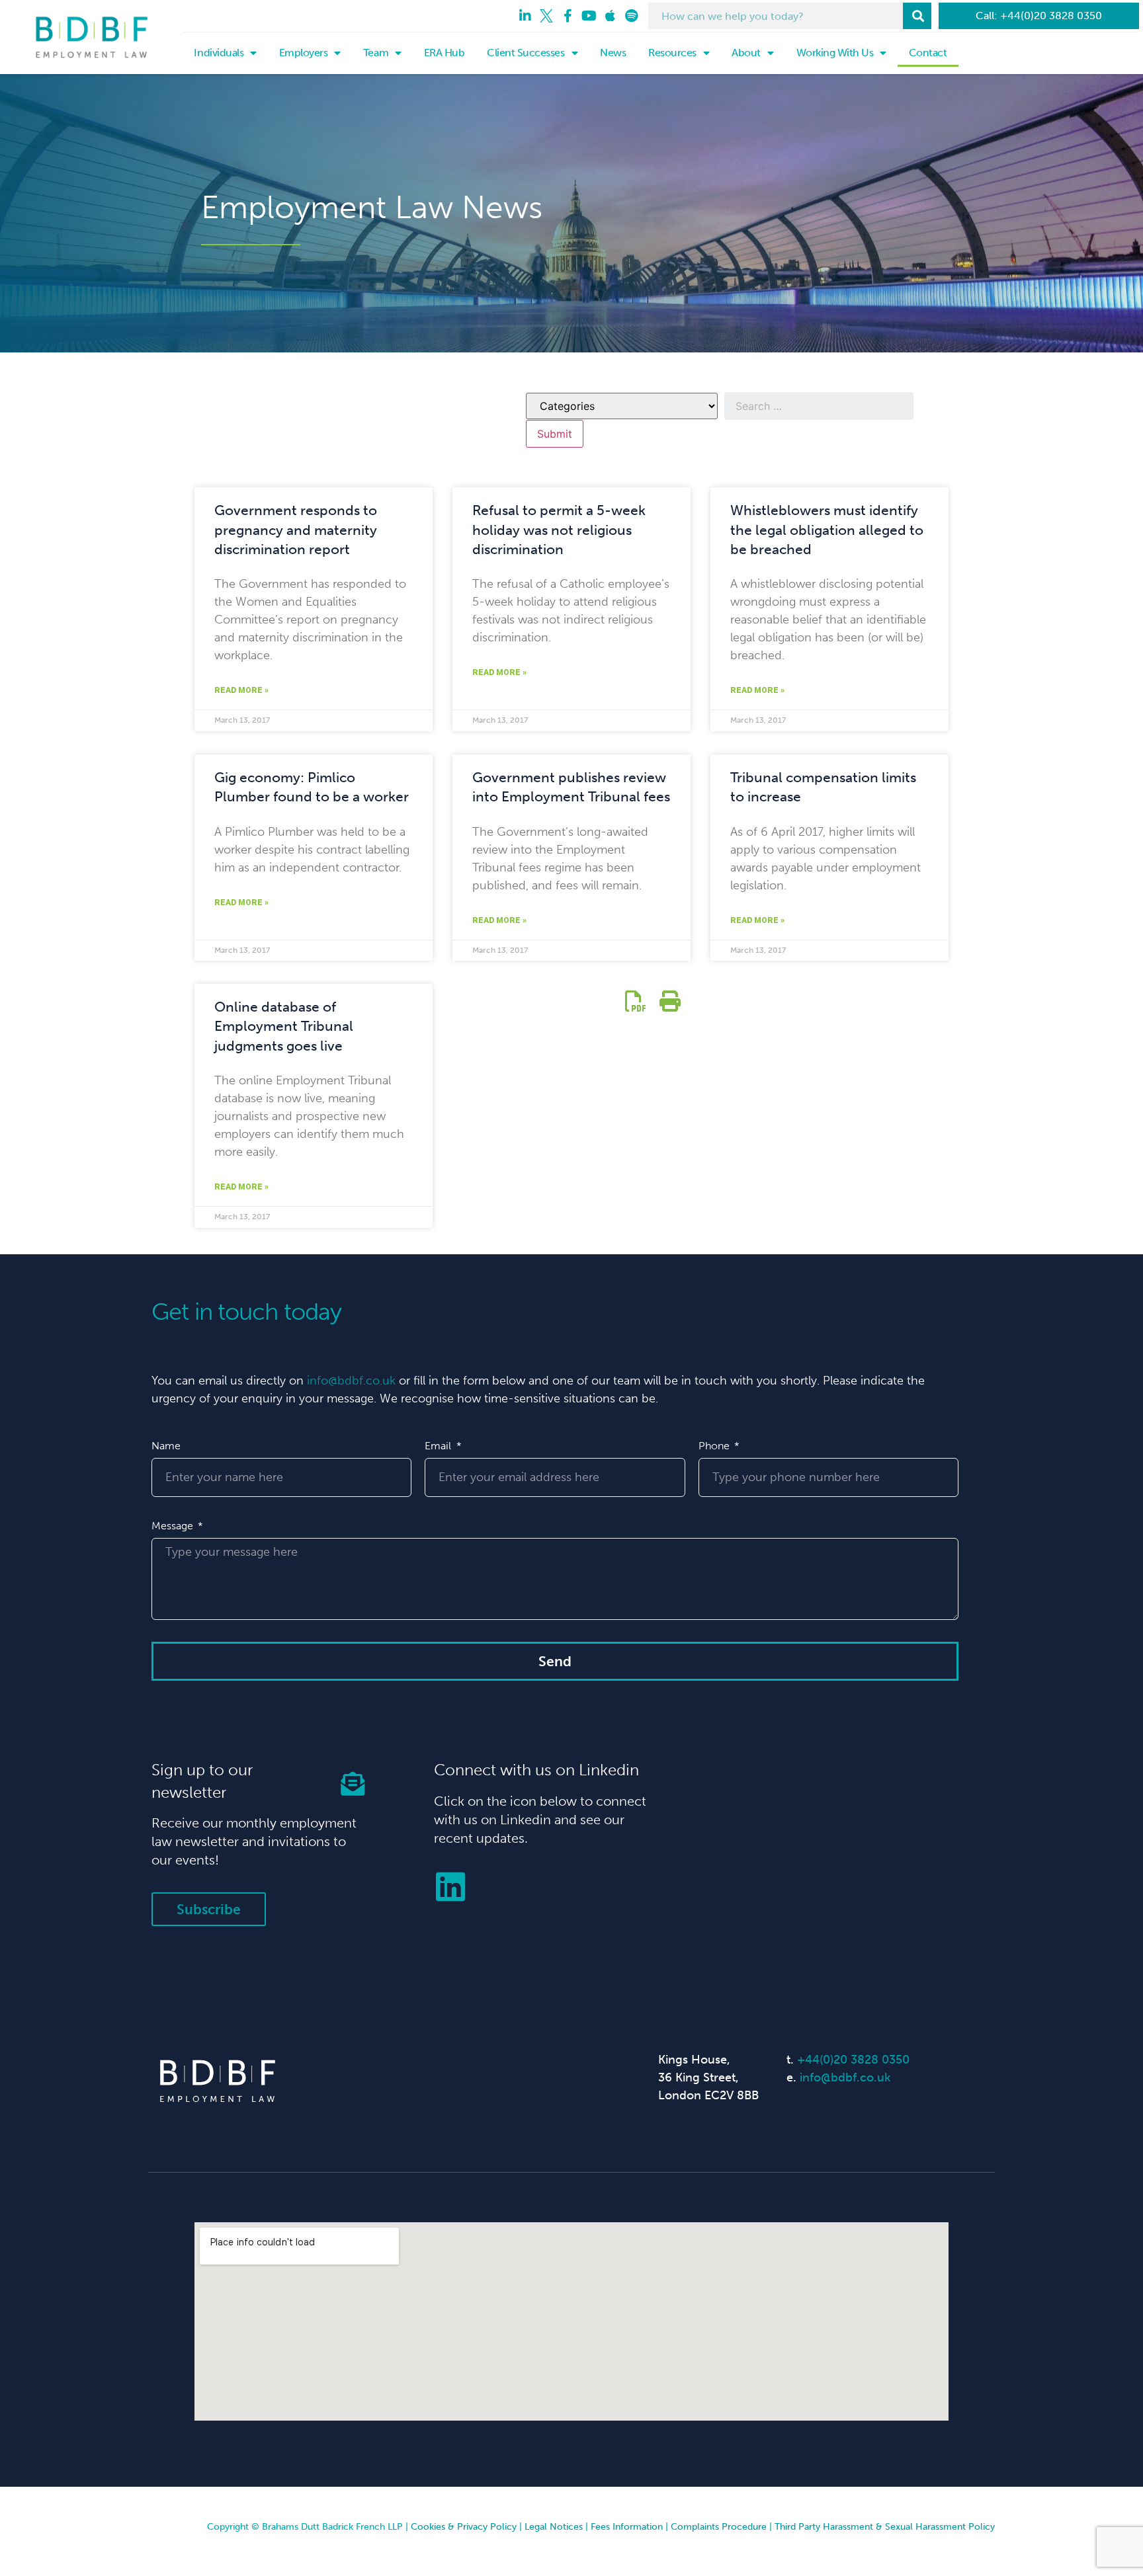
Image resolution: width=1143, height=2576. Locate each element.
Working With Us (835, 53)
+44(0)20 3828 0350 (853, 2060)
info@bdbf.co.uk (351, 1381)
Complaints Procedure (719, 2527)
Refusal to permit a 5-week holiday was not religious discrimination (559, 530)
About (746, 53)
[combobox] (775, 16)
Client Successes (526, 53)
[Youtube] (589, 16)
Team (376, 53)
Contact (928, 53)
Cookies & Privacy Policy (464, 2527)
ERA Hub (444, 53)
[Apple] (610, 16)
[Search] (917, 16)
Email (439, 1446)
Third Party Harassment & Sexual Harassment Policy (885, 2527)
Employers (304, 53)
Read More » (241, 690)
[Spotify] (631, 16)
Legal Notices (554, 2527)
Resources (672, 53)
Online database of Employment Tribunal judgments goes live (284, 1026)
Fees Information (627, 2527)
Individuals (219, 53)
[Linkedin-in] (525, 16)
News (613, 53)
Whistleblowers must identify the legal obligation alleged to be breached (827, 530)
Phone (715, 1446)
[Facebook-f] (568, 16)
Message (174, 1526)
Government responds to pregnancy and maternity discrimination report (296, 530)
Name (166, 1446)
